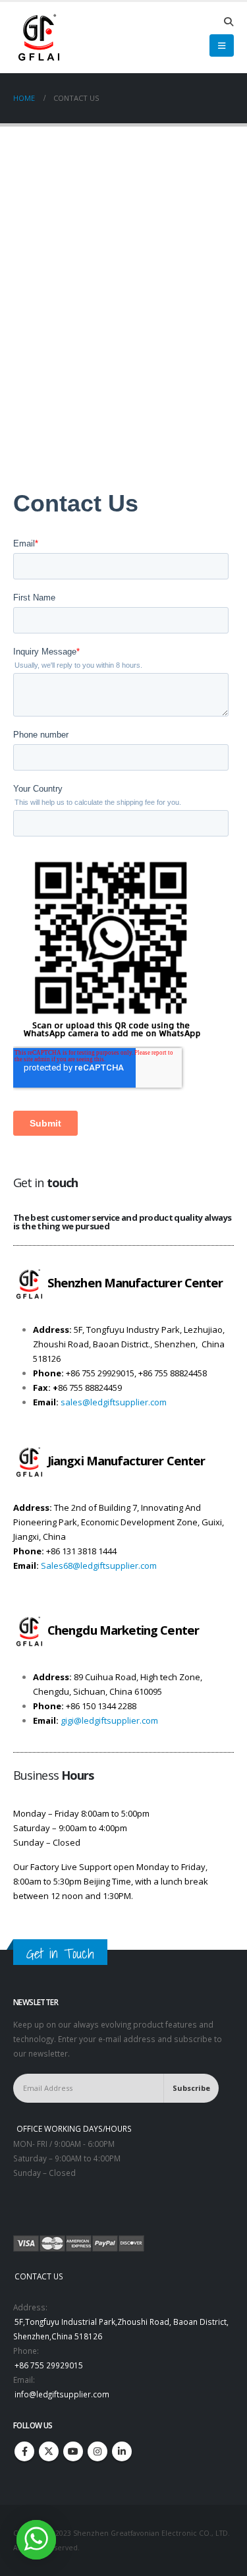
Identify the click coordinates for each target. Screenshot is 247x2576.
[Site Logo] (38, 38)
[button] (228, 22)
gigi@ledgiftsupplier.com (109, 1720)
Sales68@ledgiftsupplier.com (99, 1566)
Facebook (24, 2451)
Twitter (49, 2451)
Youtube (73, 2451)
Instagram (97, 2451)
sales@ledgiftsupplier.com (114, 1402)
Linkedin (122, 2451)
